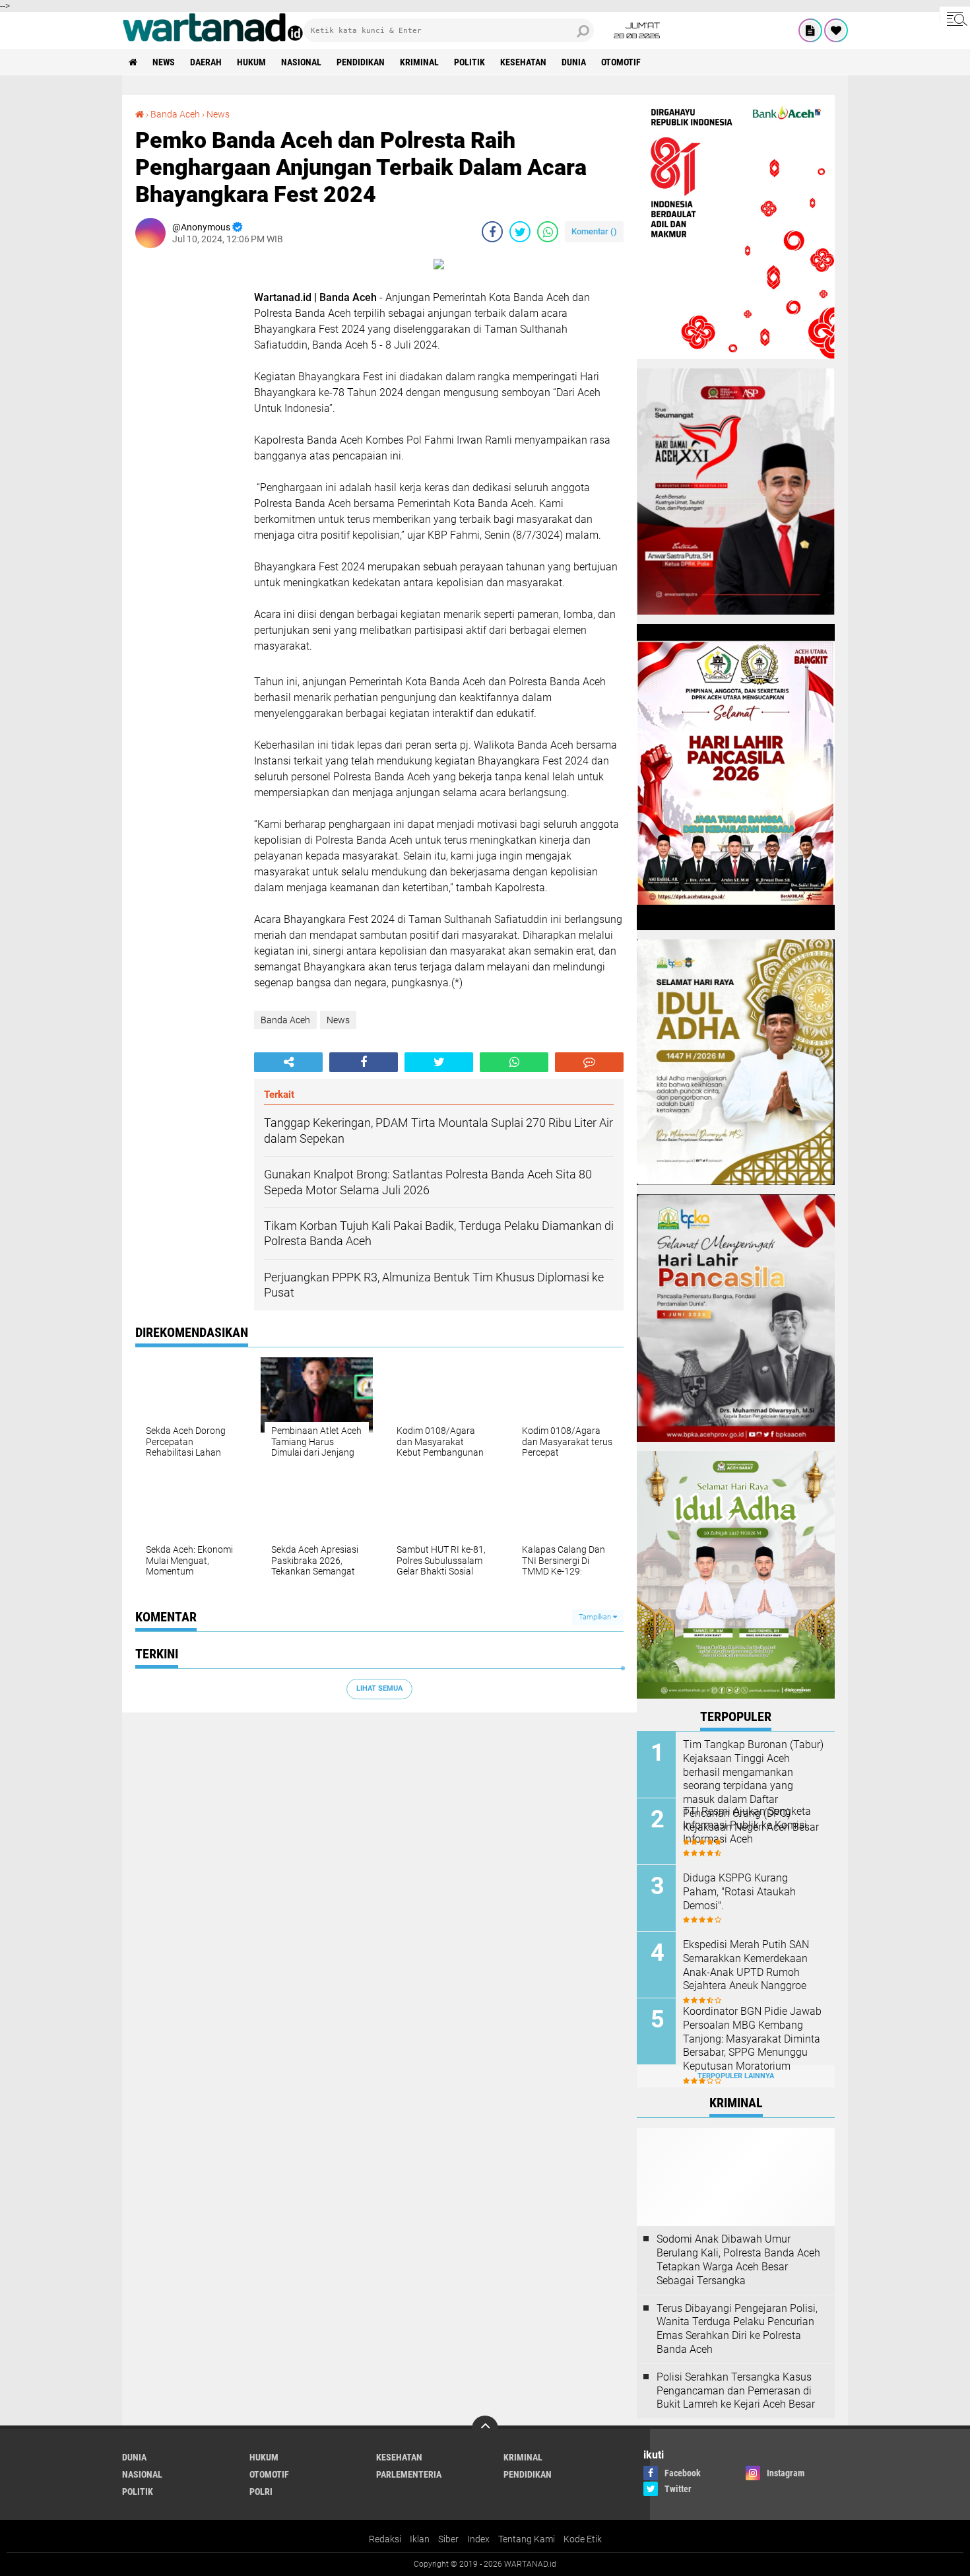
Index (478, 2539)
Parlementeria (409, 2474)
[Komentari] (589, 1062)
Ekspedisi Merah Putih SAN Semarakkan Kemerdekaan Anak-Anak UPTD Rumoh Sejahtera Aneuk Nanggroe (746, 1965)
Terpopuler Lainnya (736, 2076)
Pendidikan (361, 62)
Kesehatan (523, 62)
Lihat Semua (379, 1688)
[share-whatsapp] (548, 232)
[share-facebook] (492, 232)
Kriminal (419, 62)
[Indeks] (810, 30)
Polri (261, 2491)
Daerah (206, 62)
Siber (448, 2539)
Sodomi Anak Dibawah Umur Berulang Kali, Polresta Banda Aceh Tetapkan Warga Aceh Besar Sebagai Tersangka (738, 2259)
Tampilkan (596, 1617)
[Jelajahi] (955, 18)
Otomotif (621, 62)
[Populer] (836, 30)
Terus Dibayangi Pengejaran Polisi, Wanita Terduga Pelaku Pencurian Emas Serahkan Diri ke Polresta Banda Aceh (737, 2329)
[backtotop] (485, 2429)
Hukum (251, 62)
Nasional (301, 62)
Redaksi (385, 2539)
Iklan (420, 2539)
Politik (469, 62)
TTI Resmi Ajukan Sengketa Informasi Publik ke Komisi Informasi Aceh (747, 1825)
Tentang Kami (527, 2539)
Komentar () (594, 231)
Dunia (574, 62)
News (164, 62)
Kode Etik (583, 2539)
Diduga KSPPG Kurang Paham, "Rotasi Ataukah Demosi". (739, 1892)
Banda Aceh (175, 114)
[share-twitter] (520, 232)
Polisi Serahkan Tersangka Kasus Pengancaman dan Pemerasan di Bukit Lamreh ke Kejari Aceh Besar (736, 2391)
